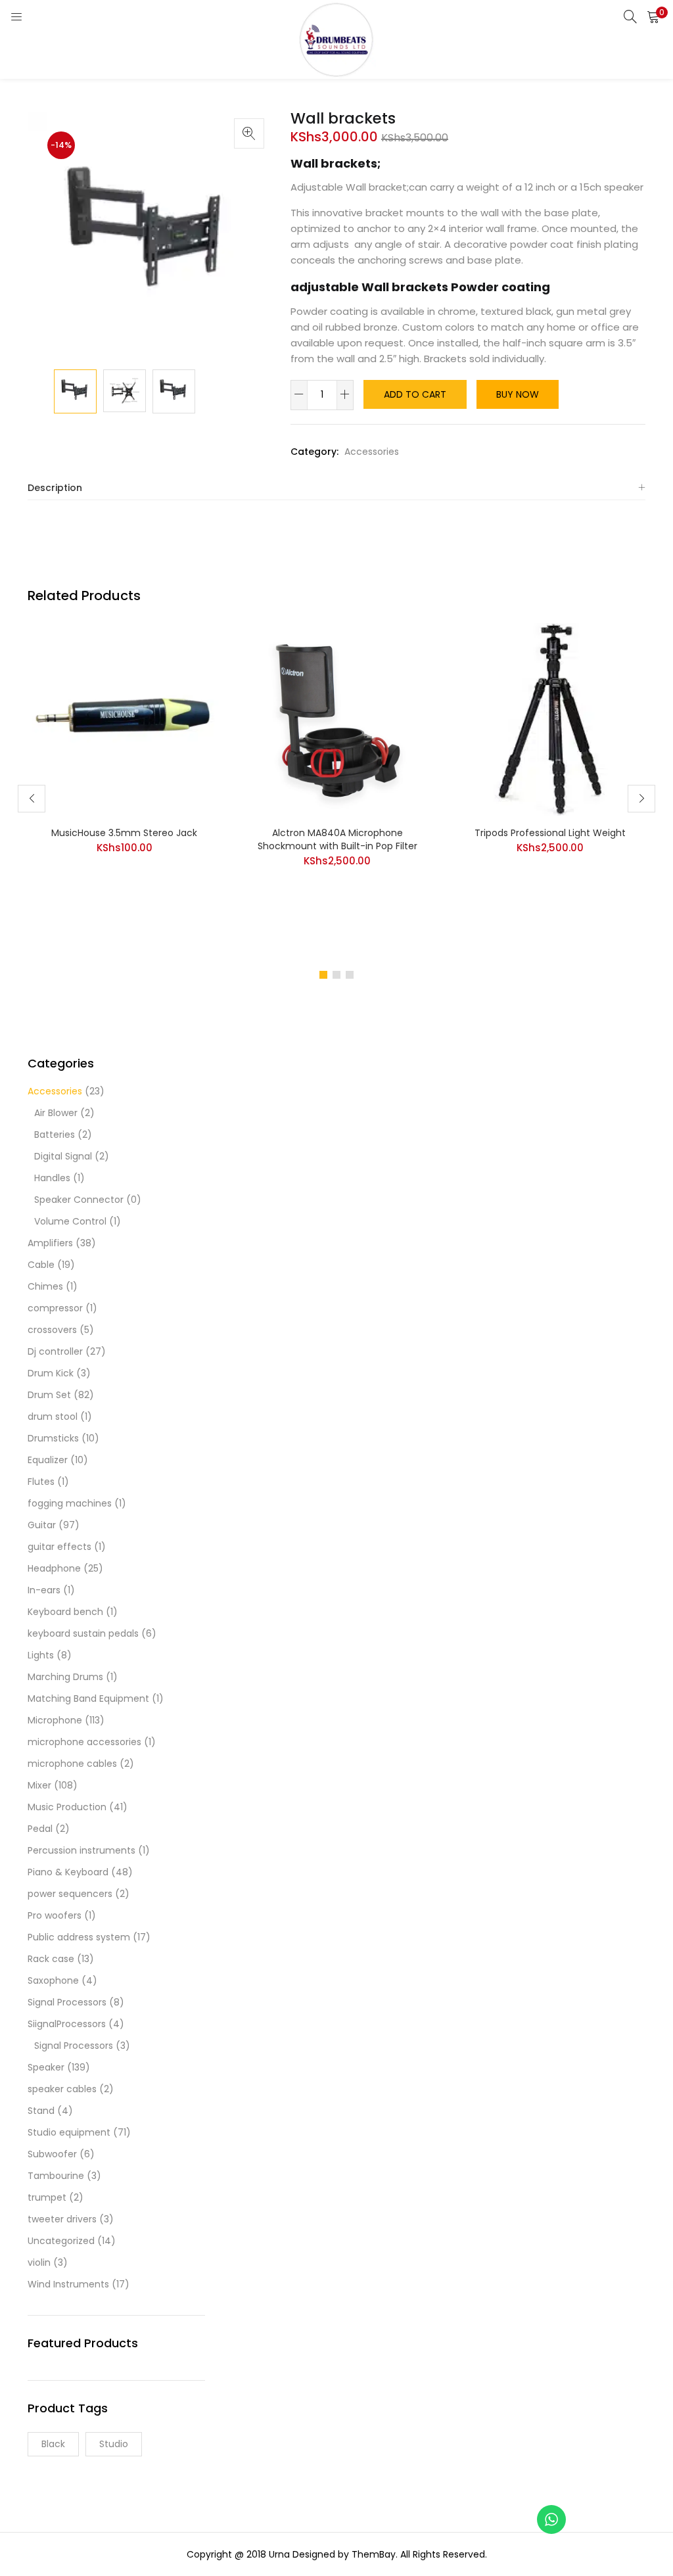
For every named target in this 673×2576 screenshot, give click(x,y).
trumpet (47, 2197)
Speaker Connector (79, 1200)
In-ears (44, 1590)
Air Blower (56, 1113)
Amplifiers (50, 1243)
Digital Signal (63, 1156)
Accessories (372, 452)
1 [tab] (323, 975)
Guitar (42, 1525)
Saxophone (53, 1980)
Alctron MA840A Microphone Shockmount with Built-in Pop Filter (337, 839)
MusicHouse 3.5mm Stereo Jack (124, 833)
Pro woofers (55, 1915)
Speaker (46, 2067)
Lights (41, 1655)
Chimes (45, 1286)
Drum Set (49, 1395)
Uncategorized (61, 2241)
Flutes (41, 1482)
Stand (41, 2111)
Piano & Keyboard (68, 1872)
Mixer (39, 1785)
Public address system (79, 1937)
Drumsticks (53, 1438)
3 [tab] (350, 975)
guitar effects (59, 1547)
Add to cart (415, 394)
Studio (114, 2444)
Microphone (55, 1720)
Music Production (67, 1807)
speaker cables (62, 2089)
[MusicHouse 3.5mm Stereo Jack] (124, 718)
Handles (52, 1178)
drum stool (53, 1417)
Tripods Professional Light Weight (550, 833)
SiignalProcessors (67, 2024)
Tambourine (56, 2176)
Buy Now (518, 394)
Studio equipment (69, 2132)
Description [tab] (55, 488)
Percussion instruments (81, 1850)
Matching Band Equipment (88, 1698)
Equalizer (48, 1460)
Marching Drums (65, 1677)
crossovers (52, 1330)
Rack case (51, 1959)
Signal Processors (67, 2002)
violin (39, 2262)
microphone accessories (84, 1742)
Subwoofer (52, 2154)
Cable (41, 1265)
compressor (55, 1308)
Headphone (54, 1568)
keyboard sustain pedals (83, 1633)
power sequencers (70, 1894)
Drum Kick (51, 1373)
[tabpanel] (124, 789)
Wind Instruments (68, 2284)
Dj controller (55, 1351)
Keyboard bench (65, 1612)
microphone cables (72, 1764)
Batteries (55, 1135)
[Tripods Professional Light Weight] (550, 718)
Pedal (40, 1829)
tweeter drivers (62, 2219)
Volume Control (70, 1221)
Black (53, 2444)
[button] (653, 16)
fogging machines (70, 1503)
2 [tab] (336, 975)
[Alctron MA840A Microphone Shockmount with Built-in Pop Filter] (337, 718)
